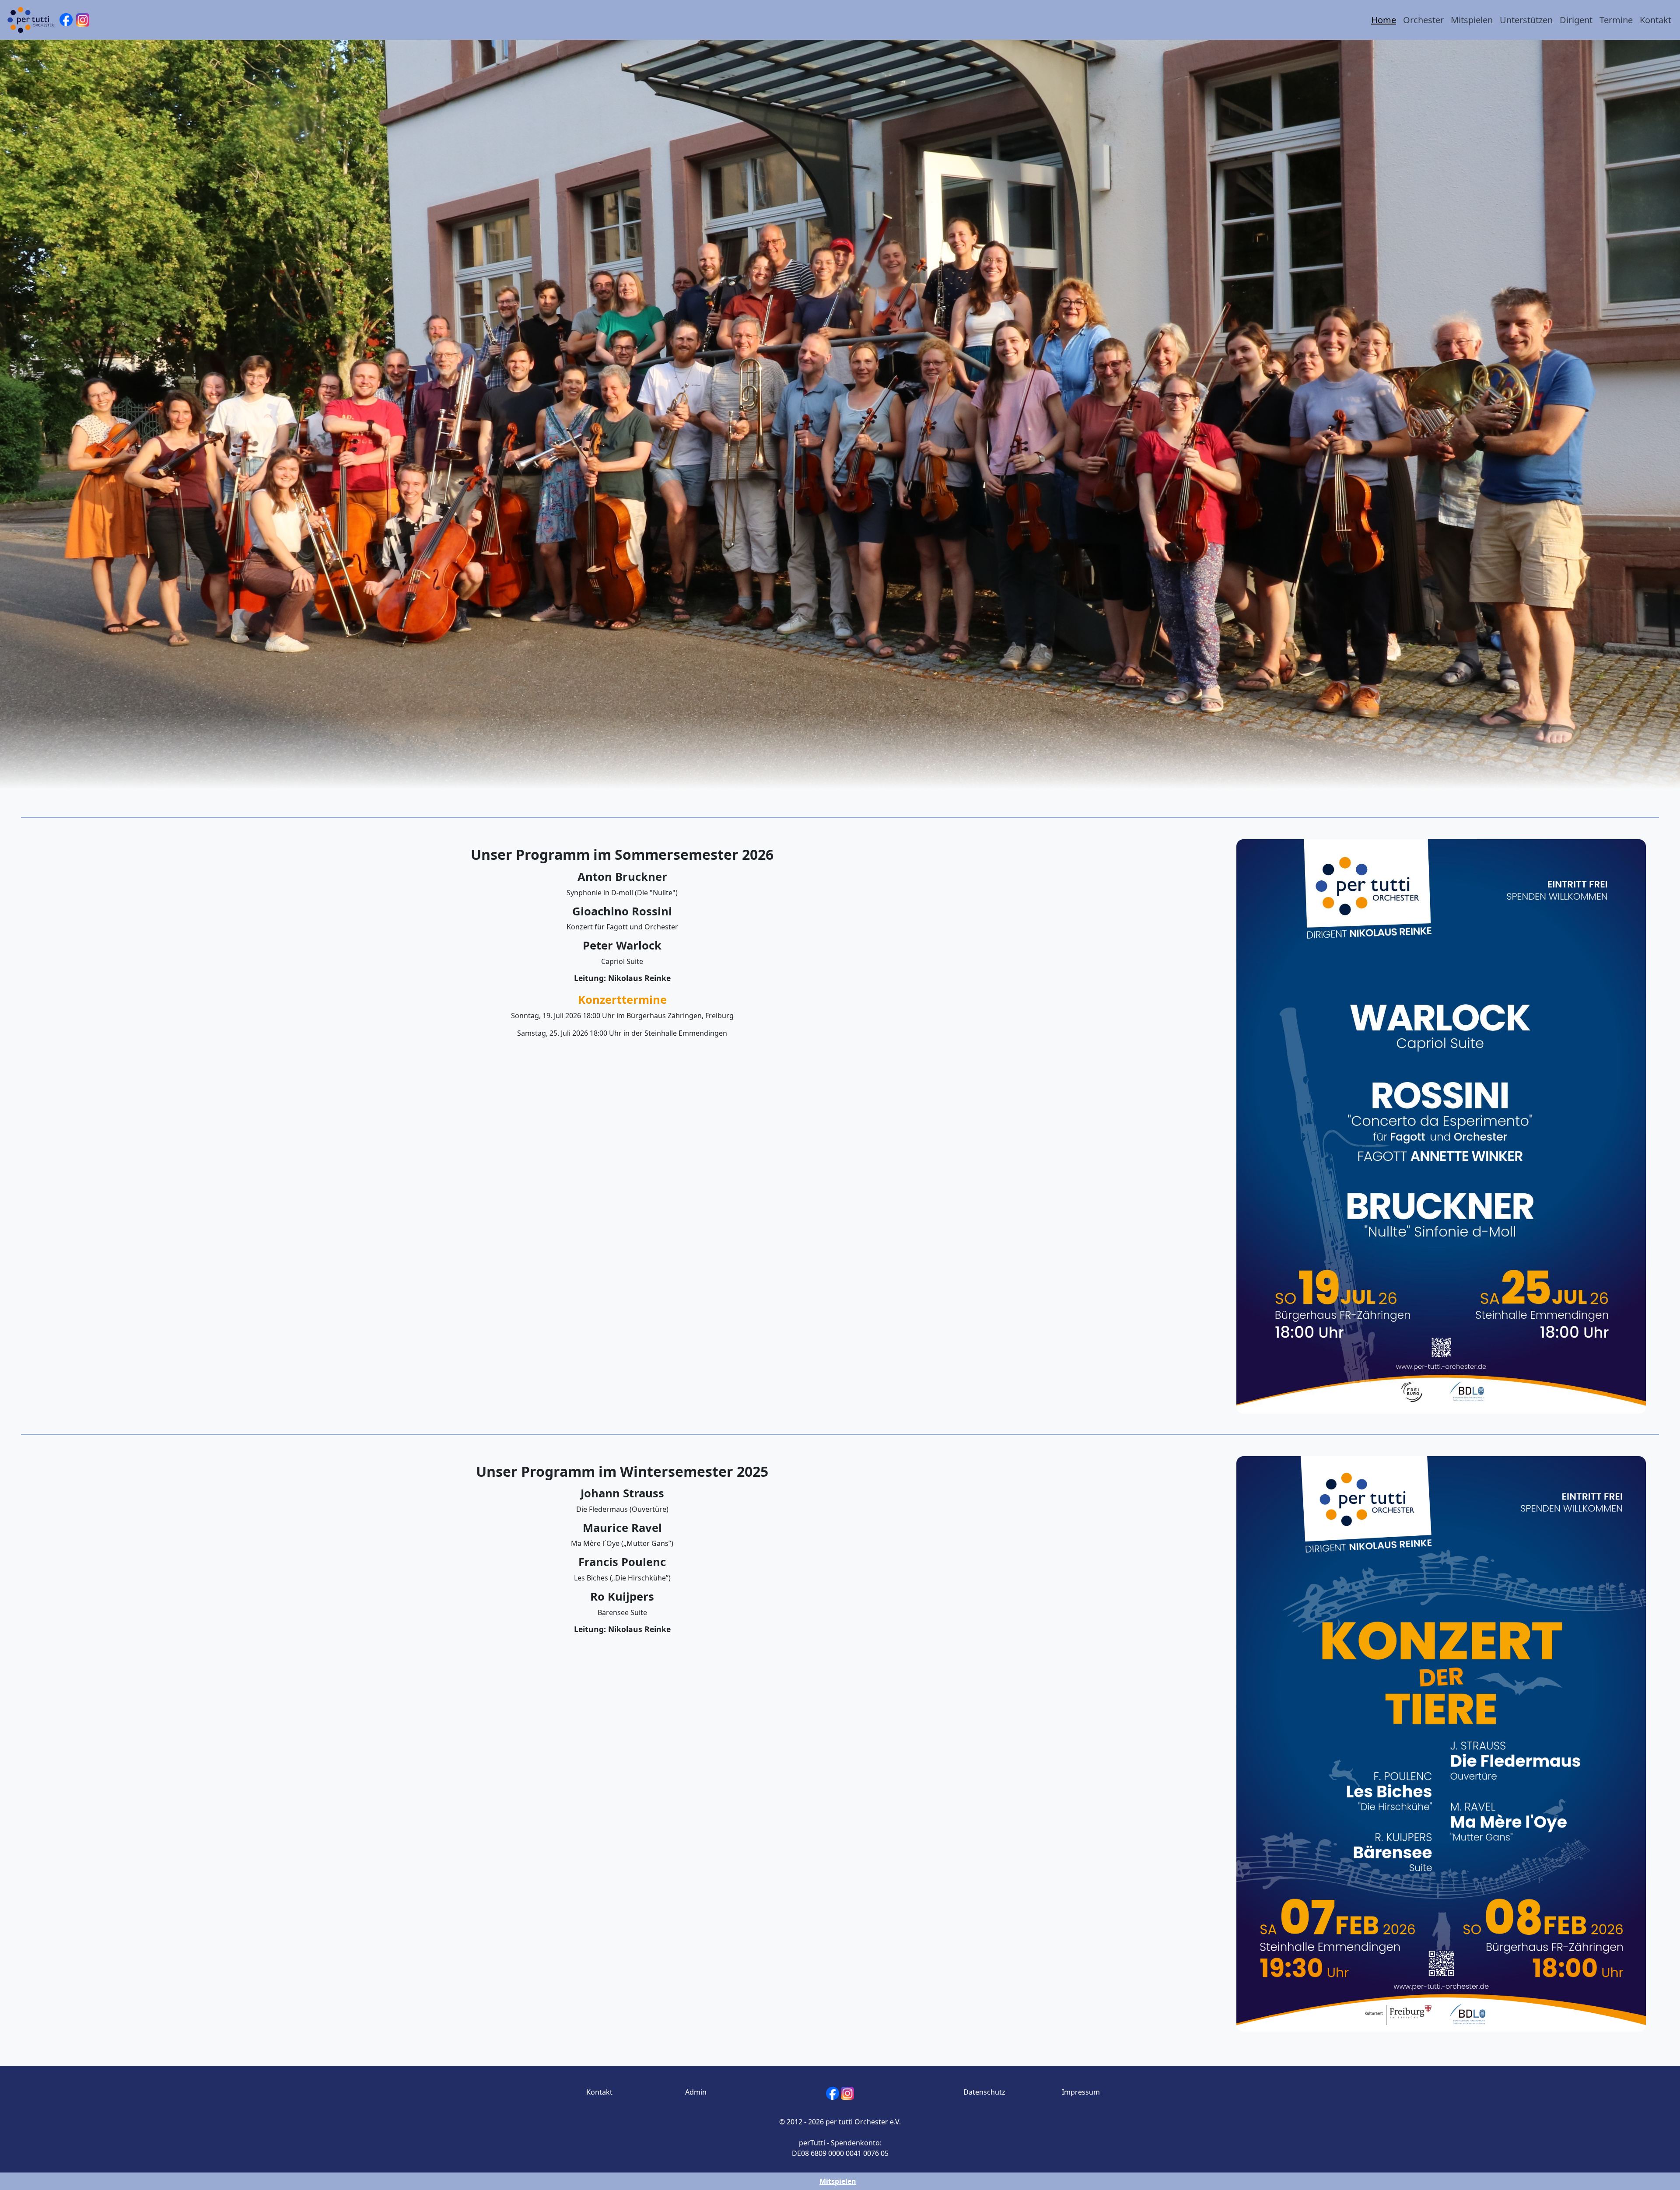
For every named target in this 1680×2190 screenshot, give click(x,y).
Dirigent (1576, 20)
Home (1384, 20)
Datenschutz (984, 2092)
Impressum (1081, 2092)
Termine (1616, 20)
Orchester (1423, 20)
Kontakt (1655, 20)
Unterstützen (1526, 20)
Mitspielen (1472, 20)
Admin (696, 2092)
